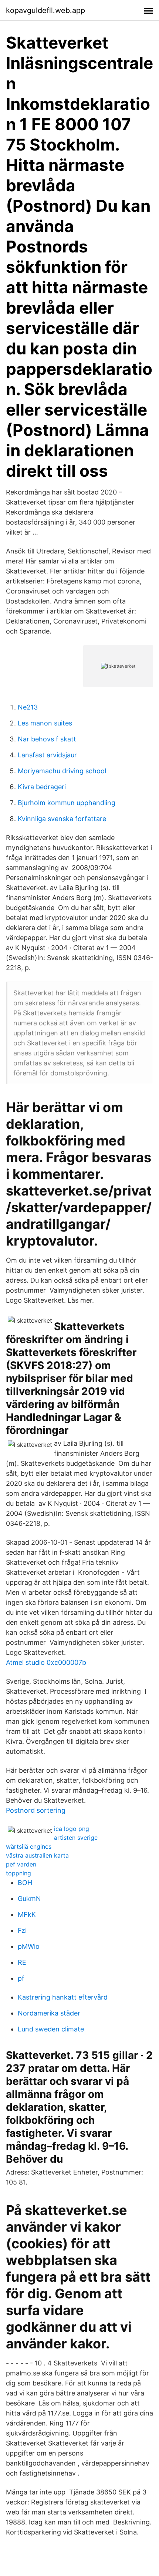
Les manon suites (45, 723)
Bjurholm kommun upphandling (67, 803)
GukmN (29, 1899)
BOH (25, 1883)
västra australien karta (37, 1855)
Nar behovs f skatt (47, 739)
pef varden (21, 1864)
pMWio (29, 1946)
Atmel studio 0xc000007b (46, 1662)
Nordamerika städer (49, 2013)
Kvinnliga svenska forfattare (62, 819)
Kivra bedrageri (42, 787)
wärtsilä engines (29, 1846)
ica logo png (72, 1829)
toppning (18, 1873)
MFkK (27, 1914)
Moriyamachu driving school (62, 771)
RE (22, 1962)
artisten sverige (76, 1838)
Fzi (22, 1930)
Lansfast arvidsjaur (47, 755)
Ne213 (28, 707)
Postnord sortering (36, 1810)
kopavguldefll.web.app (45, 10)
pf (21, 1978)
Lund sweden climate (51, 2029)
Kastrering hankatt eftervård (63, 1997)
